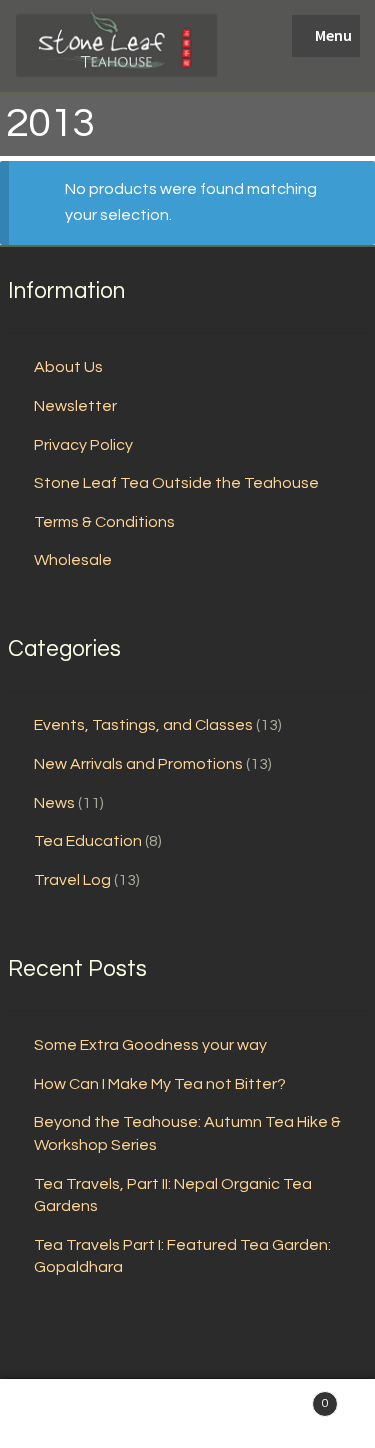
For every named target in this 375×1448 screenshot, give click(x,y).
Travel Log (72, 880)
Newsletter (75, 406)
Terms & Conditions (104, 522)
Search (187, 1414)
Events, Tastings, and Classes (143, 725)
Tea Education (88, 841)
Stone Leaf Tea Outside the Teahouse (176, 483)
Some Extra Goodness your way (150, 1045)
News (54, 803)
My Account (62, 1414)
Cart (289, 1397)
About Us (68, 367)
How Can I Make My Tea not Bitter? (160, 1084)
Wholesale (73, 560)
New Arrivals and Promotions (138, 764)
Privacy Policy (83, 445)
